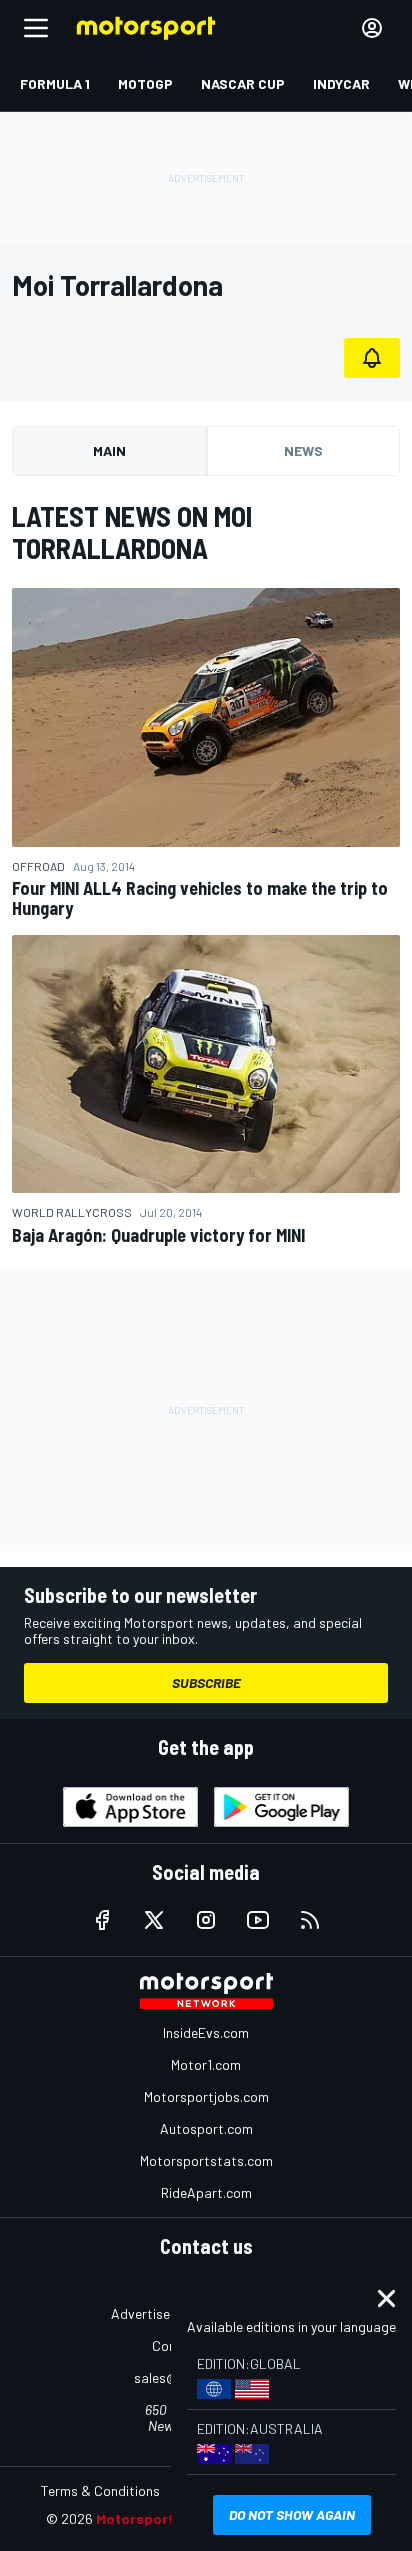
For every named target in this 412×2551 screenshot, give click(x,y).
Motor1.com (206, 2064)
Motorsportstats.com (206, 2160)
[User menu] (372, 28)
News (303, 450)
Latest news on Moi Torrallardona (132, 532)
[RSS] (310, 1920)
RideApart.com (206, 2192)
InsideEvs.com (206, 2032)
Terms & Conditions (100, 2490)
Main (109, 450)
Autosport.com (206, 2128)
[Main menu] (36, 28)
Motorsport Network (165, 2518)
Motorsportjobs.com (206, 2096)
